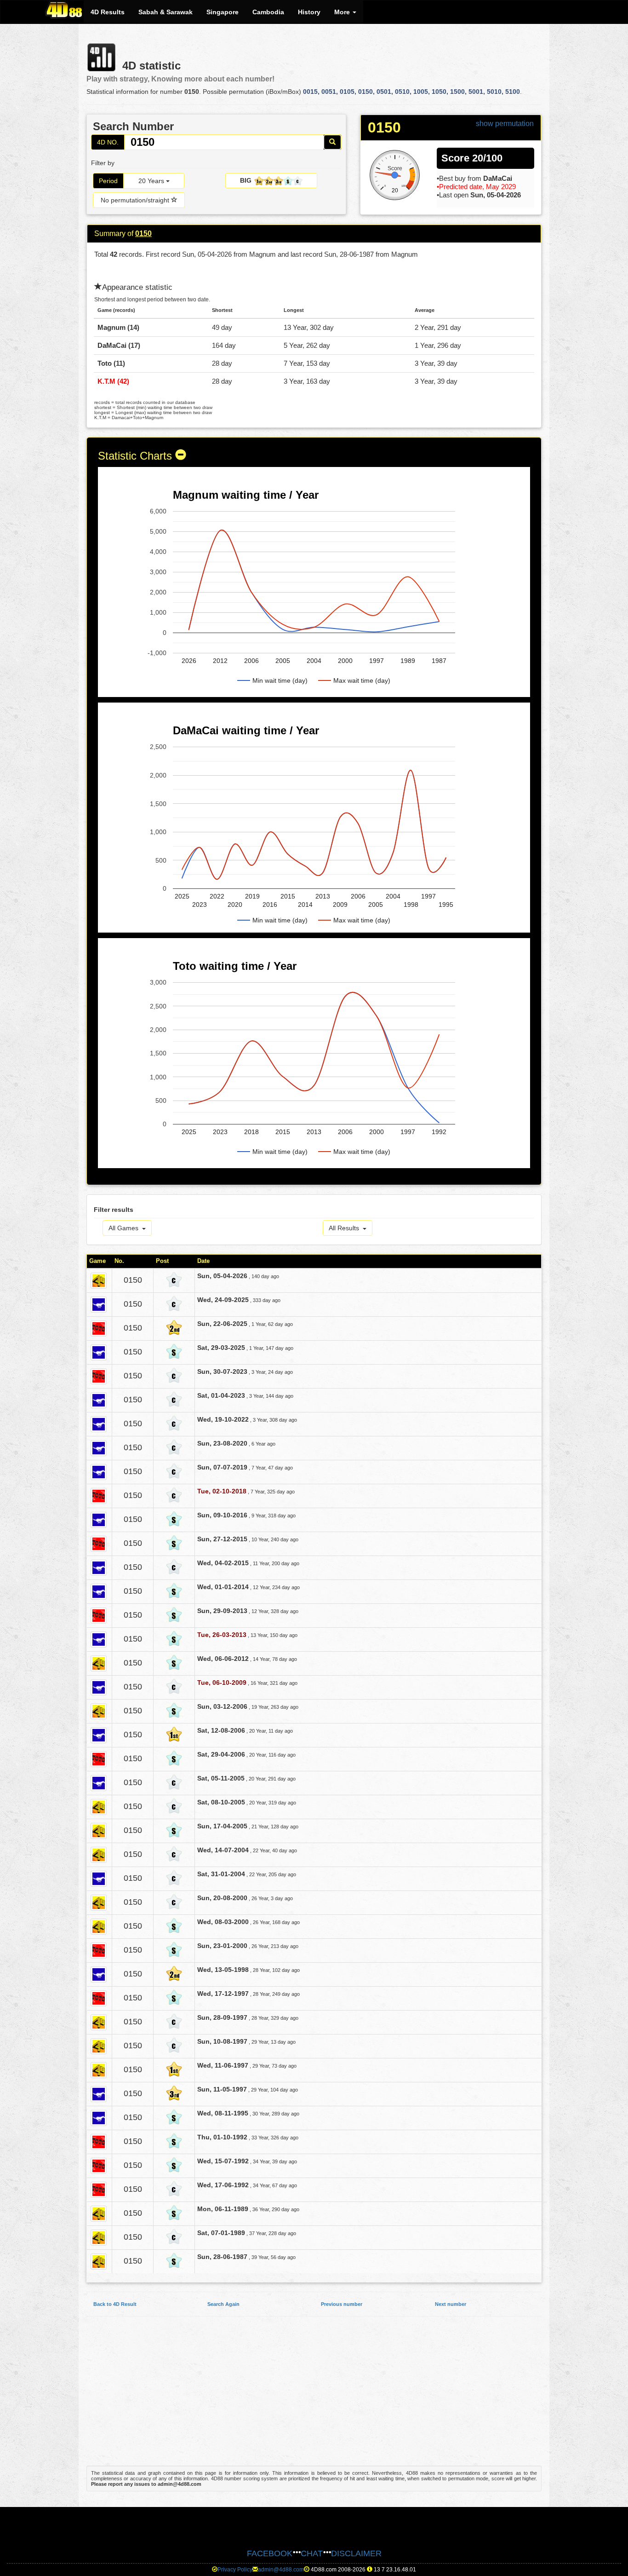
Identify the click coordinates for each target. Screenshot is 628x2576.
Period (108, 181)
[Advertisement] (314, 2396)
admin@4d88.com (281, 2570)
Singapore (223, 12)
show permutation (505, 124)
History (309, 12)
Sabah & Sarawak (166, 12)
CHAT (312, 2553)
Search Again (223, 2304)
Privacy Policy (235, 2570)
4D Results (108, 12)
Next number (451, 2304)
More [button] (343, 12)
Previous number (342, 2304)
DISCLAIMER (356, 2553)
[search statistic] (332, 142)
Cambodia (268, 12)
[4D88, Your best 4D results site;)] (64, 10)
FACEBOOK (270, 2553)
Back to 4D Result (115, 2304)
